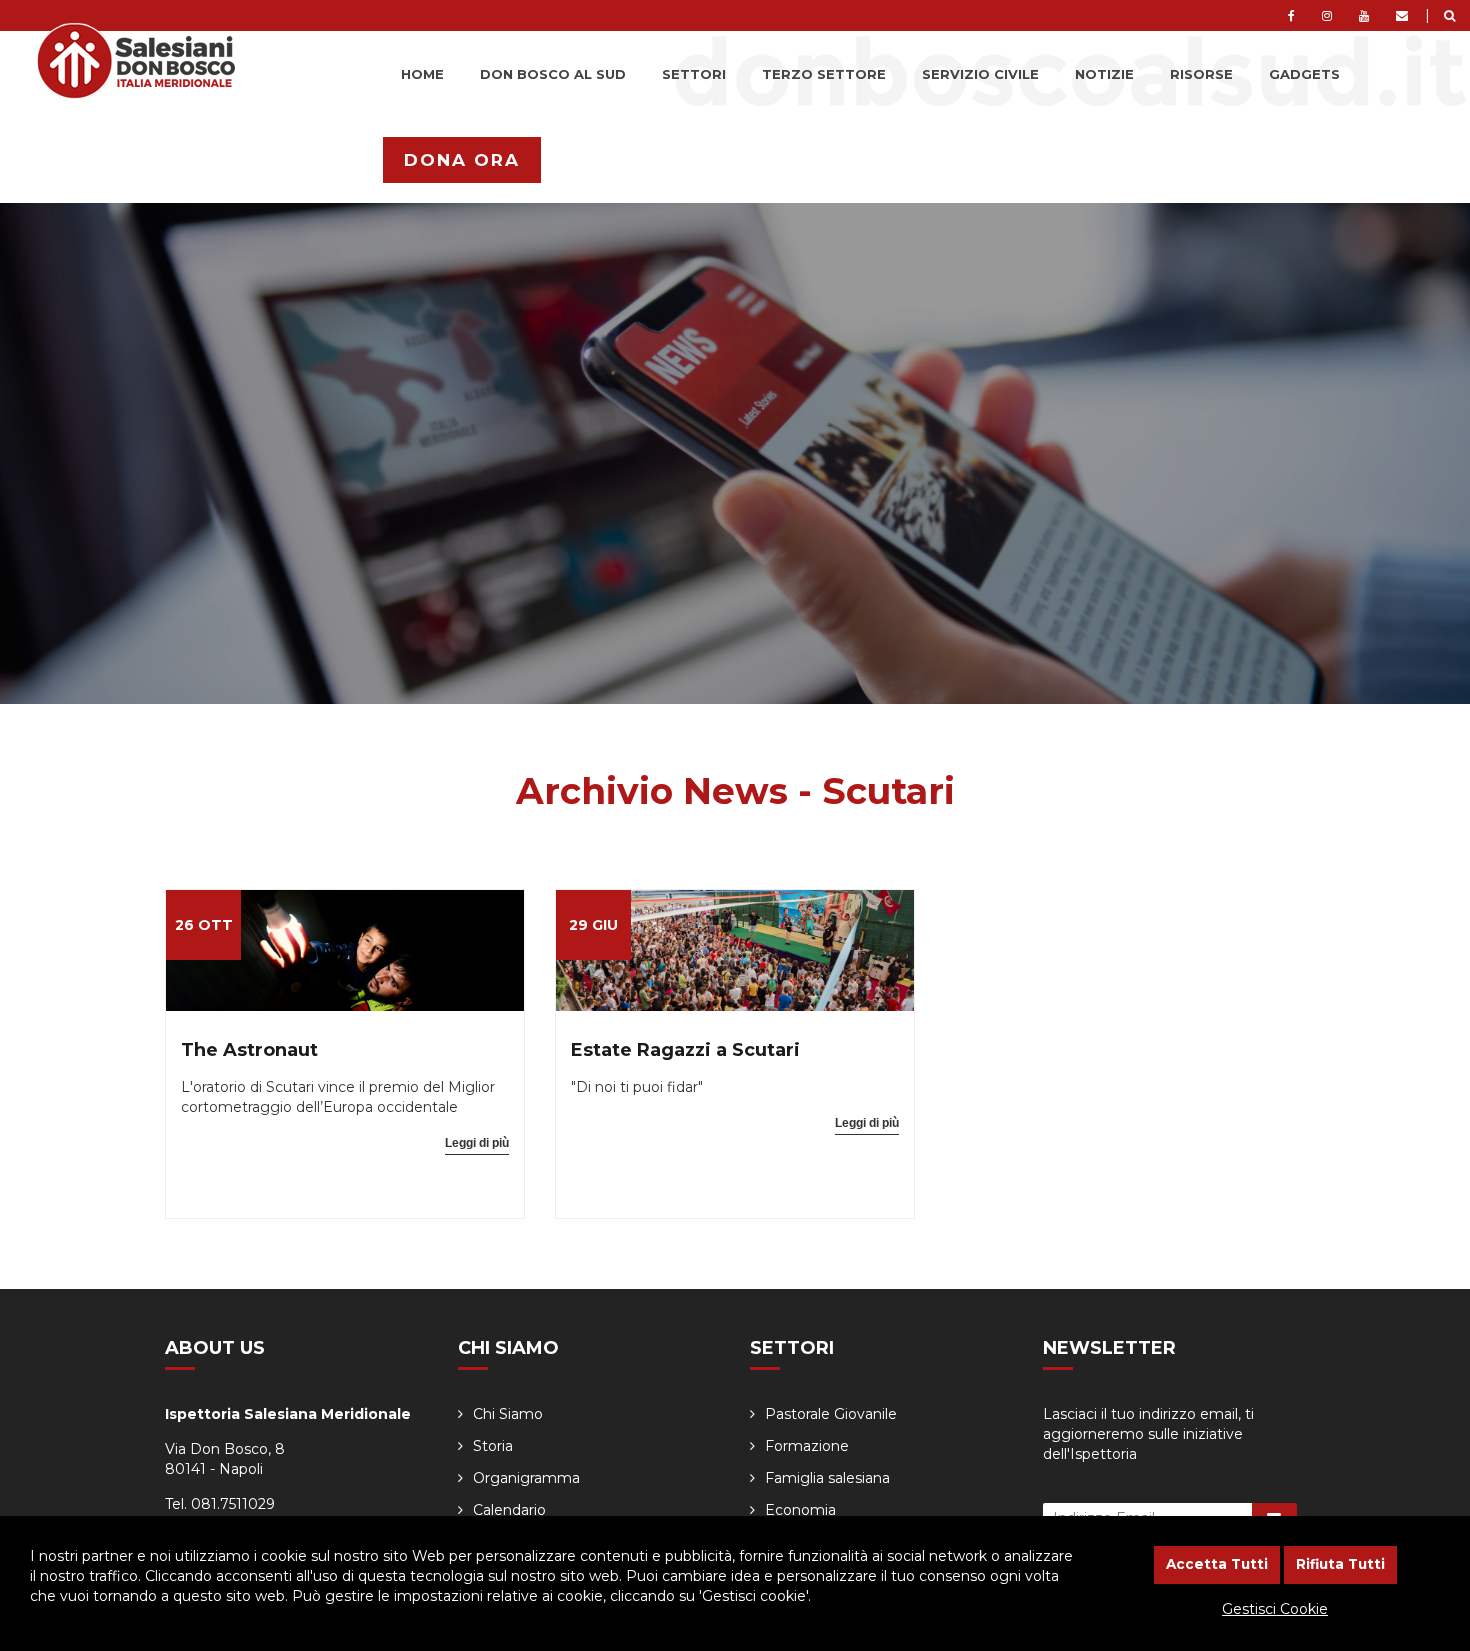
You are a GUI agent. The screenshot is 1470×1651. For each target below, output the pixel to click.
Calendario (509, 1510)
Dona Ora (462, 160)
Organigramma (526, 1478)
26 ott (204, 925)
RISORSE (1201, 74)
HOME (422, 74)
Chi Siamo (508, 1414)
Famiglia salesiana (827, 1478)
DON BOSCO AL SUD (553, 74)
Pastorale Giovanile (831, 1414)
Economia (800, 1510)
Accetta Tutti (1217, 1564)
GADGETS (1304, 74)
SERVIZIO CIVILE (980, 74)
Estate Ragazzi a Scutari (685, 1050)
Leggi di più (477, 1143)
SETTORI (694, 74)
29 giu (593, 925)
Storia (493, 1446)
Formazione (807, 1446)
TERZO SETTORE (824, 74)
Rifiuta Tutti (1340, 1564)
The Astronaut (249, 1050)
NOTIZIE (1104, 74)
